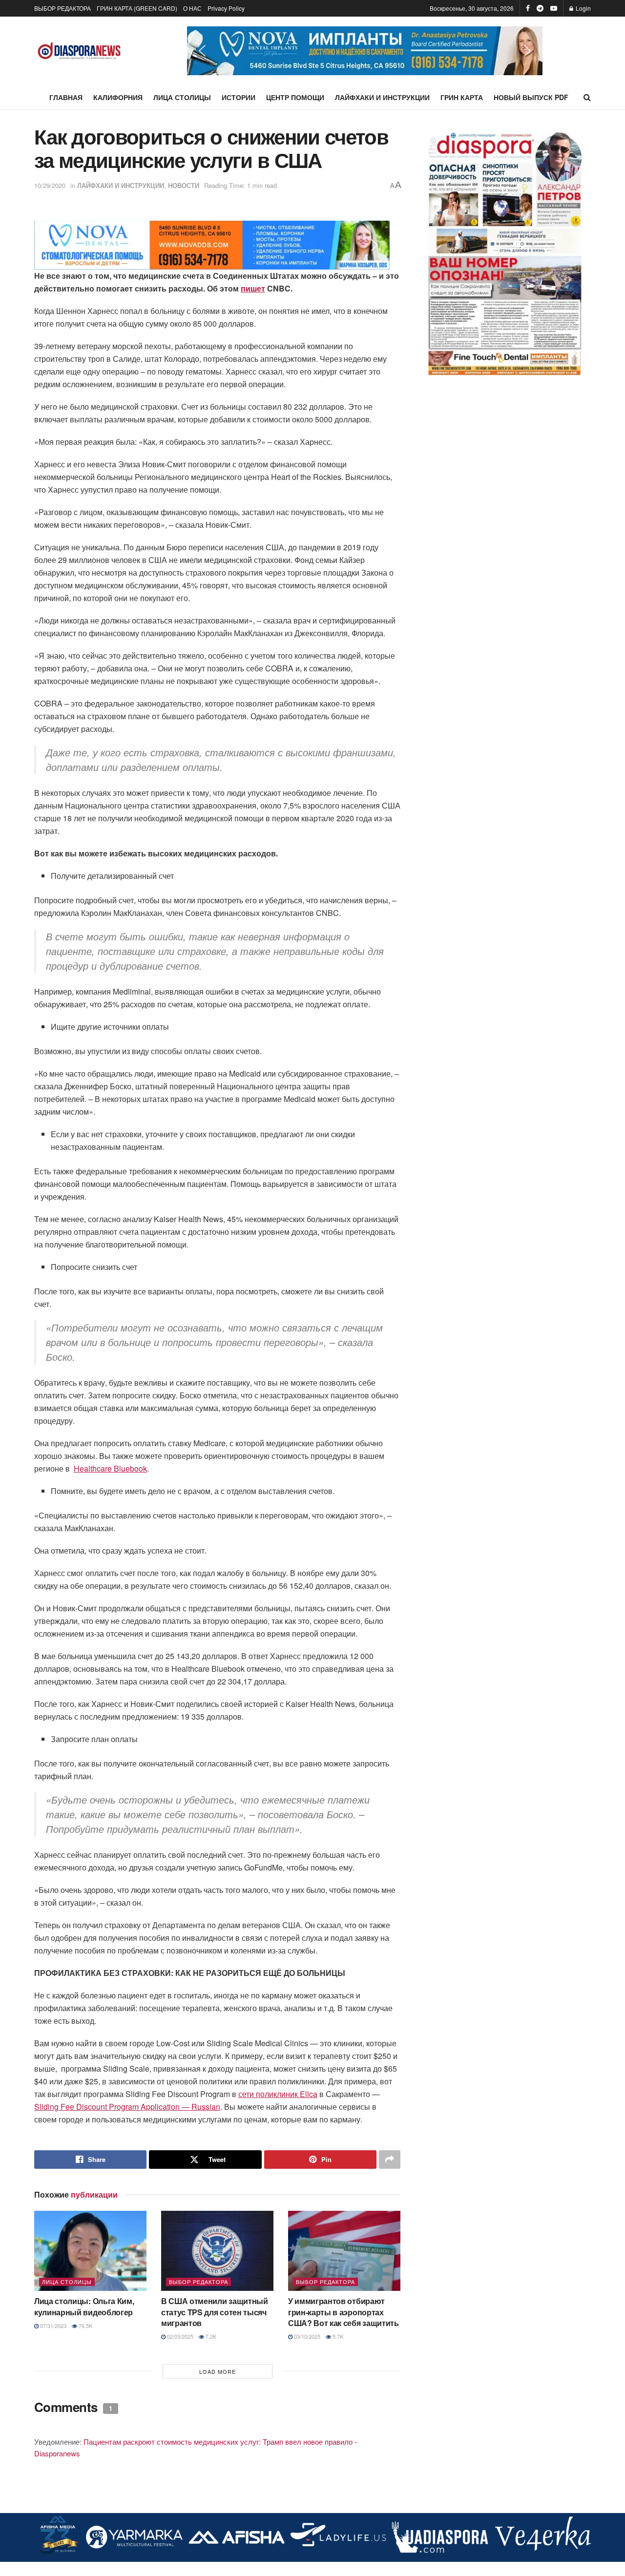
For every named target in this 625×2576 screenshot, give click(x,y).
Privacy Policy (226, 8)
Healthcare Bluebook (110, 1468)
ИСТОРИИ (239, 97)
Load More (218, 2371)
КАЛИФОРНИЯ (118, 97)
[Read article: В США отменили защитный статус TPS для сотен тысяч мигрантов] (217, 2251)
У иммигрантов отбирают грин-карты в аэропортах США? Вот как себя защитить (344, 2312)
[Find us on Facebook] (528, 8)
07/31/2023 (52, 2326)
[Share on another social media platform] (390, 2160)
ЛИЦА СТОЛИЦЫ (182, 97)
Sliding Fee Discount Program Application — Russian (127, 2107)
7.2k (210, 2336)
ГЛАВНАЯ (66, 97)
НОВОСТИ (184, 185)
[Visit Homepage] (79, 51)
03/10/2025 (306, 2336)
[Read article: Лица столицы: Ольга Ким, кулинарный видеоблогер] (90, 2251)
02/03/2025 (179, 2336)
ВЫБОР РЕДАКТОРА (62, 8)
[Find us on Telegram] (540, 8)
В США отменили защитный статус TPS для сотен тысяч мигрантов (215, 2312)
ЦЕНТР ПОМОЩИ (295, 97)
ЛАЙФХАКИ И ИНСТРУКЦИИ (382, 97)
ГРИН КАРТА (462, 97)
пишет (253, 288)
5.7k (337, 2336)
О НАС (192, 8)
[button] (365, 51)
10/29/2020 (50, 185)
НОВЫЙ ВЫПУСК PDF (531, 97)
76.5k (85, 2326)
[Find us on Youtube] (554, 8)
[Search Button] (587, 97)
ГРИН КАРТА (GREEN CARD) (137, 8)
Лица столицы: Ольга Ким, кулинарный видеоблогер (84, 2306)
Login (583, 8)
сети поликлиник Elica (278, 2094)
